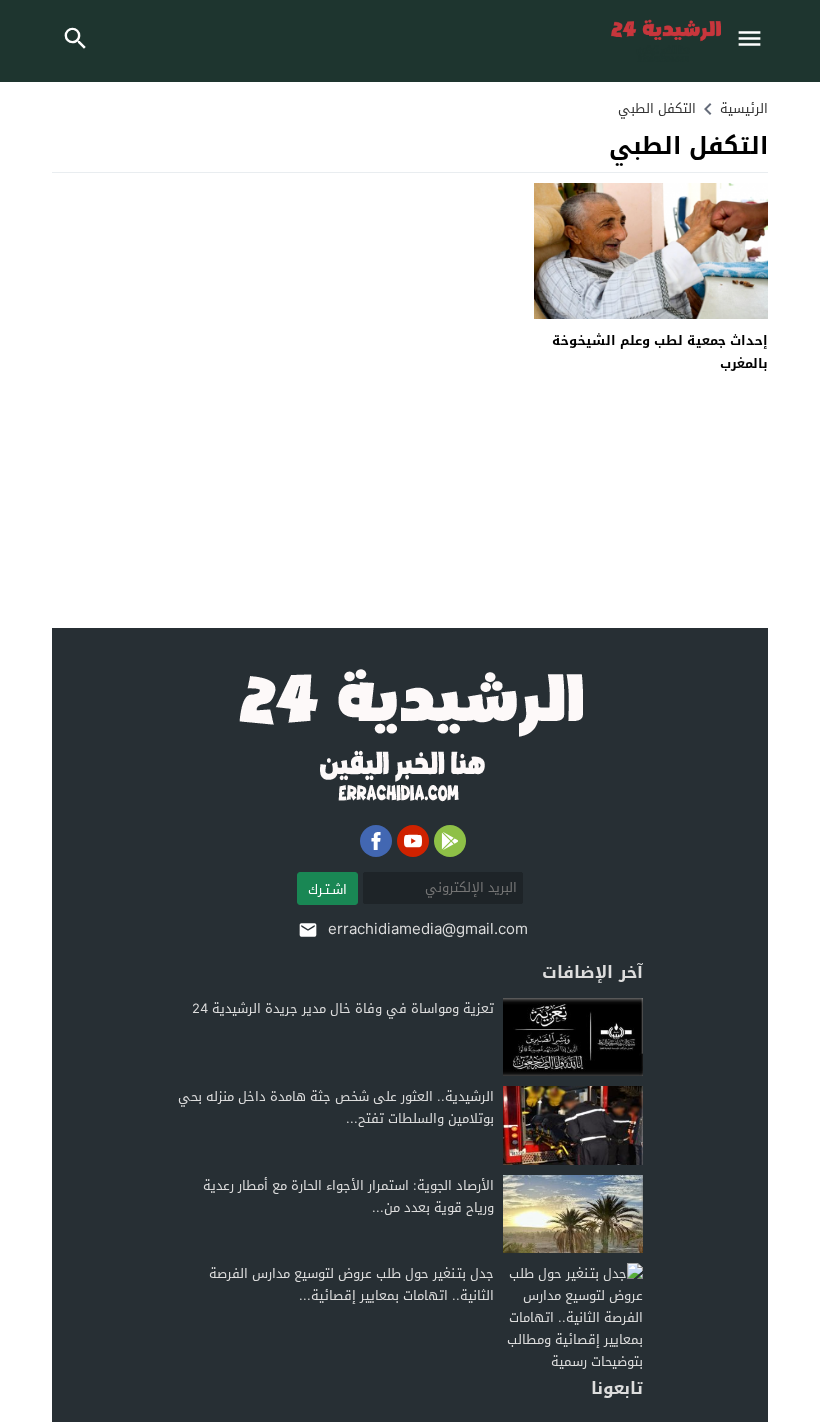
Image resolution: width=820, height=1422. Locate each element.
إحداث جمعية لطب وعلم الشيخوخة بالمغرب (660, 352)
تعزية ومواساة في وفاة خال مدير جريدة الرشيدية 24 (343, 1008)
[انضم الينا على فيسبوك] (376, 841)
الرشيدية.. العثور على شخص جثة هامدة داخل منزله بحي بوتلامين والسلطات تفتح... (336, 1107)
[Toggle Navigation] (754, 41)
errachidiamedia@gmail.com (428, 929)
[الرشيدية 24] (410, 736)
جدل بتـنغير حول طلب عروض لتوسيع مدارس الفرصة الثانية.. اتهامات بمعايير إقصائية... (351, 1284)
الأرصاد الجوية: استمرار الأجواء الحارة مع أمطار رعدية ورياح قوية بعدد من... (348, 1196)
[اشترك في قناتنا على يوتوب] (413, 841)
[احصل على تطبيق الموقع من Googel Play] (450, 841)
